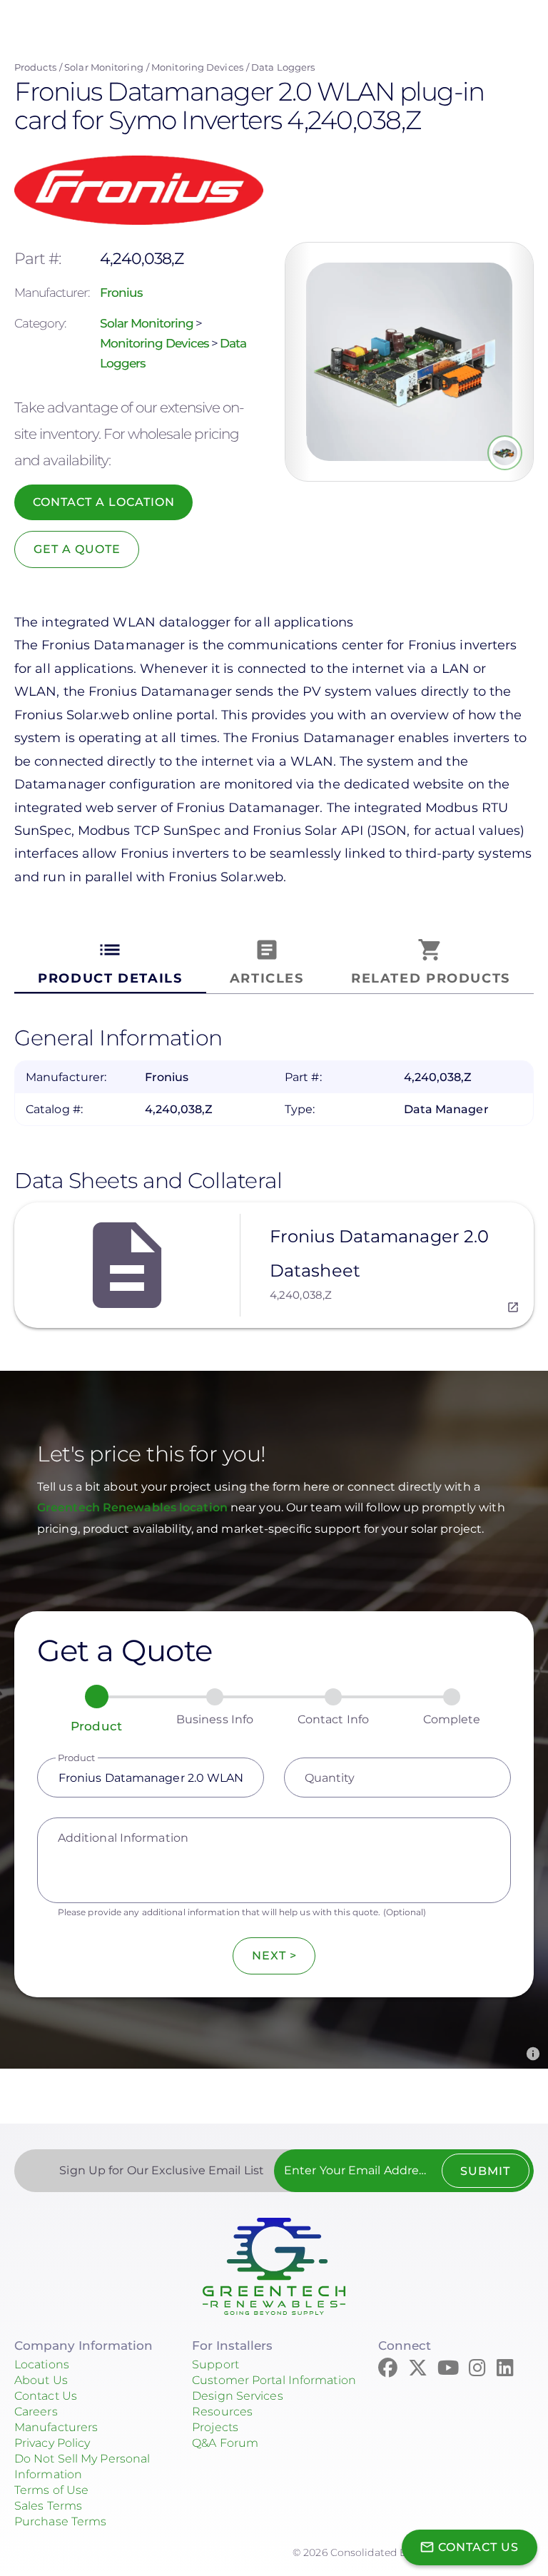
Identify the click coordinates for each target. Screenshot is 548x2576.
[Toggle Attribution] (533, 2054)
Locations (42, 2364)
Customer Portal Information (274, 2380)
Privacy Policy (52, 2443)
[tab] (110, 962)
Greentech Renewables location (134, 1507)
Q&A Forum (225, 2443)
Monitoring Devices (197, 67)
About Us (41, 2380)
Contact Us (46, 2396)
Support (215, 2364)
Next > (274, 1956)
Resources (222, 2412)
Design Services (238, 2396)
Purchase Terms (60, 2521)
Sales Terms (48, 2506)
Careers (36, 2412)
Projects (215, 2427)
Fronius (121, 293)
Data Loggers (283, 67)
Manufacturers (56, 2427)
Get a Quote (77, 549)
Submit (485, 2171)
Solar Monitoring (104, 67)
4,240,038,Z (301, 1295)
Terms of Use (51, 2490)
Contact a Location (104, 502)
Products (35, 67)
